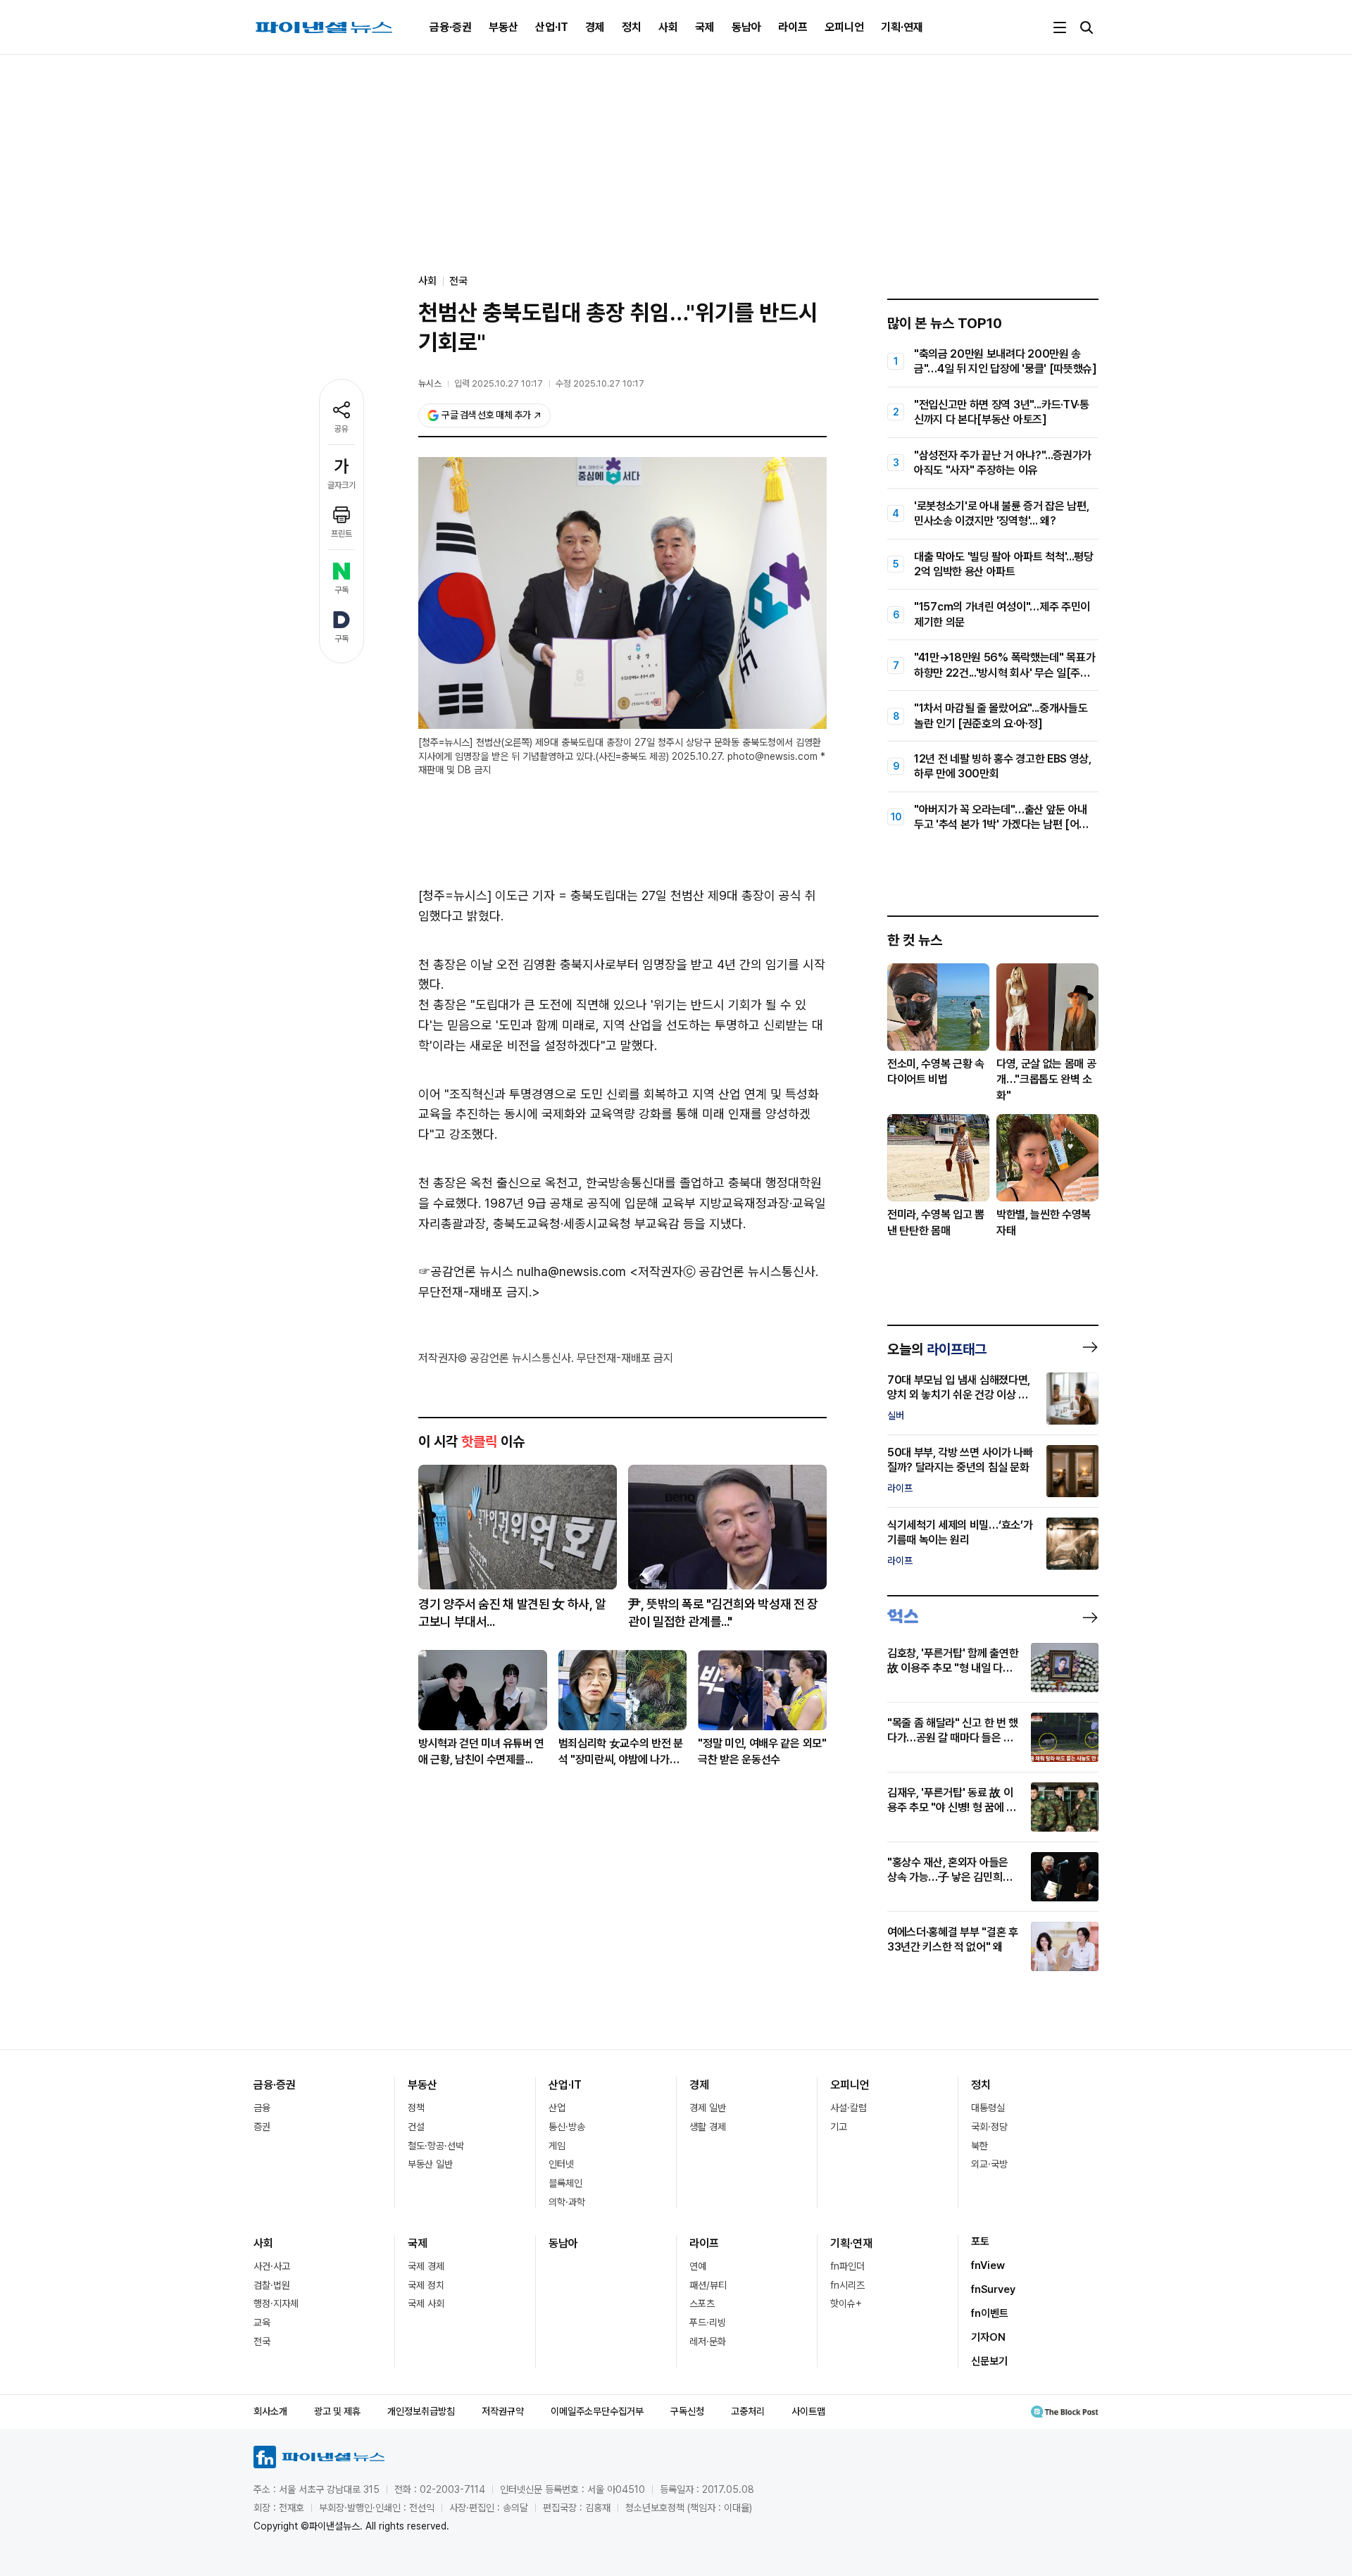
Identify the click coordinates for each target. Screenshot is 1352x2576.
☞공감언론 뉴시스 (466, 1271)
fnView (988, 2265)
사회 (668, 27)
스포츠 (702, 2303)
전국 (458, 281)
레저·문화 (708, 2341)
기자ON (988, 2337)
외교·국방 (989, 2164)
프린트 (342, 534)
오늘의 (937, 1349)
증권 (262, 2127)
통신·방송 (567, 2127)
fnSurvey (993, 2289)
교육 (262, 2322)
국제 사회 (426, 2303)
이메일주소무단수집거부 (597, 2411)
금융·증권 (451, 27)
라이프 (793, 27)
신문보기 (989, 2361)
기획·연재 (902, 27)
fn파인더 (847, 2266)
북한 (979, 2146)
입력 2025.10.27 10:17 (499, 383)
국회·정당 (989, 2127)
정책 (416, 2108)
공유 (342, 429)
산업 (557, 2108)
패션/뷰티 (708, 2285)
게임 (557, 2146)
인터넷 (561, 2164)
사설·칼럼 (849, 2108)
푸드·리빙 (708, 2322)
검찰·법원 (272, 2285)
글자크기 (342, 485)
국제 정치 (426, 2285)
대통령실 (988, 2108)
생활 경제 (708, 2127)
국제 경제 (426, 2266)
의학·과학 (567, 2202)
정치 (632, 27)
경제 (595, 27)
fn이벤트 (990, 2313)
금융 (262, 2108)
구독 (342, 590)
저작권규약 (503, 2411)
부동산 (503, 27)
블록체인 (565, 2183)
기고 (839, 2127)
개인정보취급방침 (421, 2411)
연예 (698, 2266)
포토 (980, 2242)
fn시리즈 (847, 2285)
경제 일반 (708, 2108)
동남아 (746, 27)
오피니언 (844, 27)
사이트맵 (808, 2411)
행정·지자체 (276, 2303)
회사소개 (270, 2411)
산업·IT (552, 27)
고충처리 (748, 2411)
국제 (705, 27)
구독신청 (687, 2411)
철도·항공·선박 (436, 2146)
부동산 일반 (430, 2164)
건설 (416, 2127)
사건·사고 (272, 2266)
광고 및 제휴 (337, 2411)
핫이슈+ (846, 2303)
